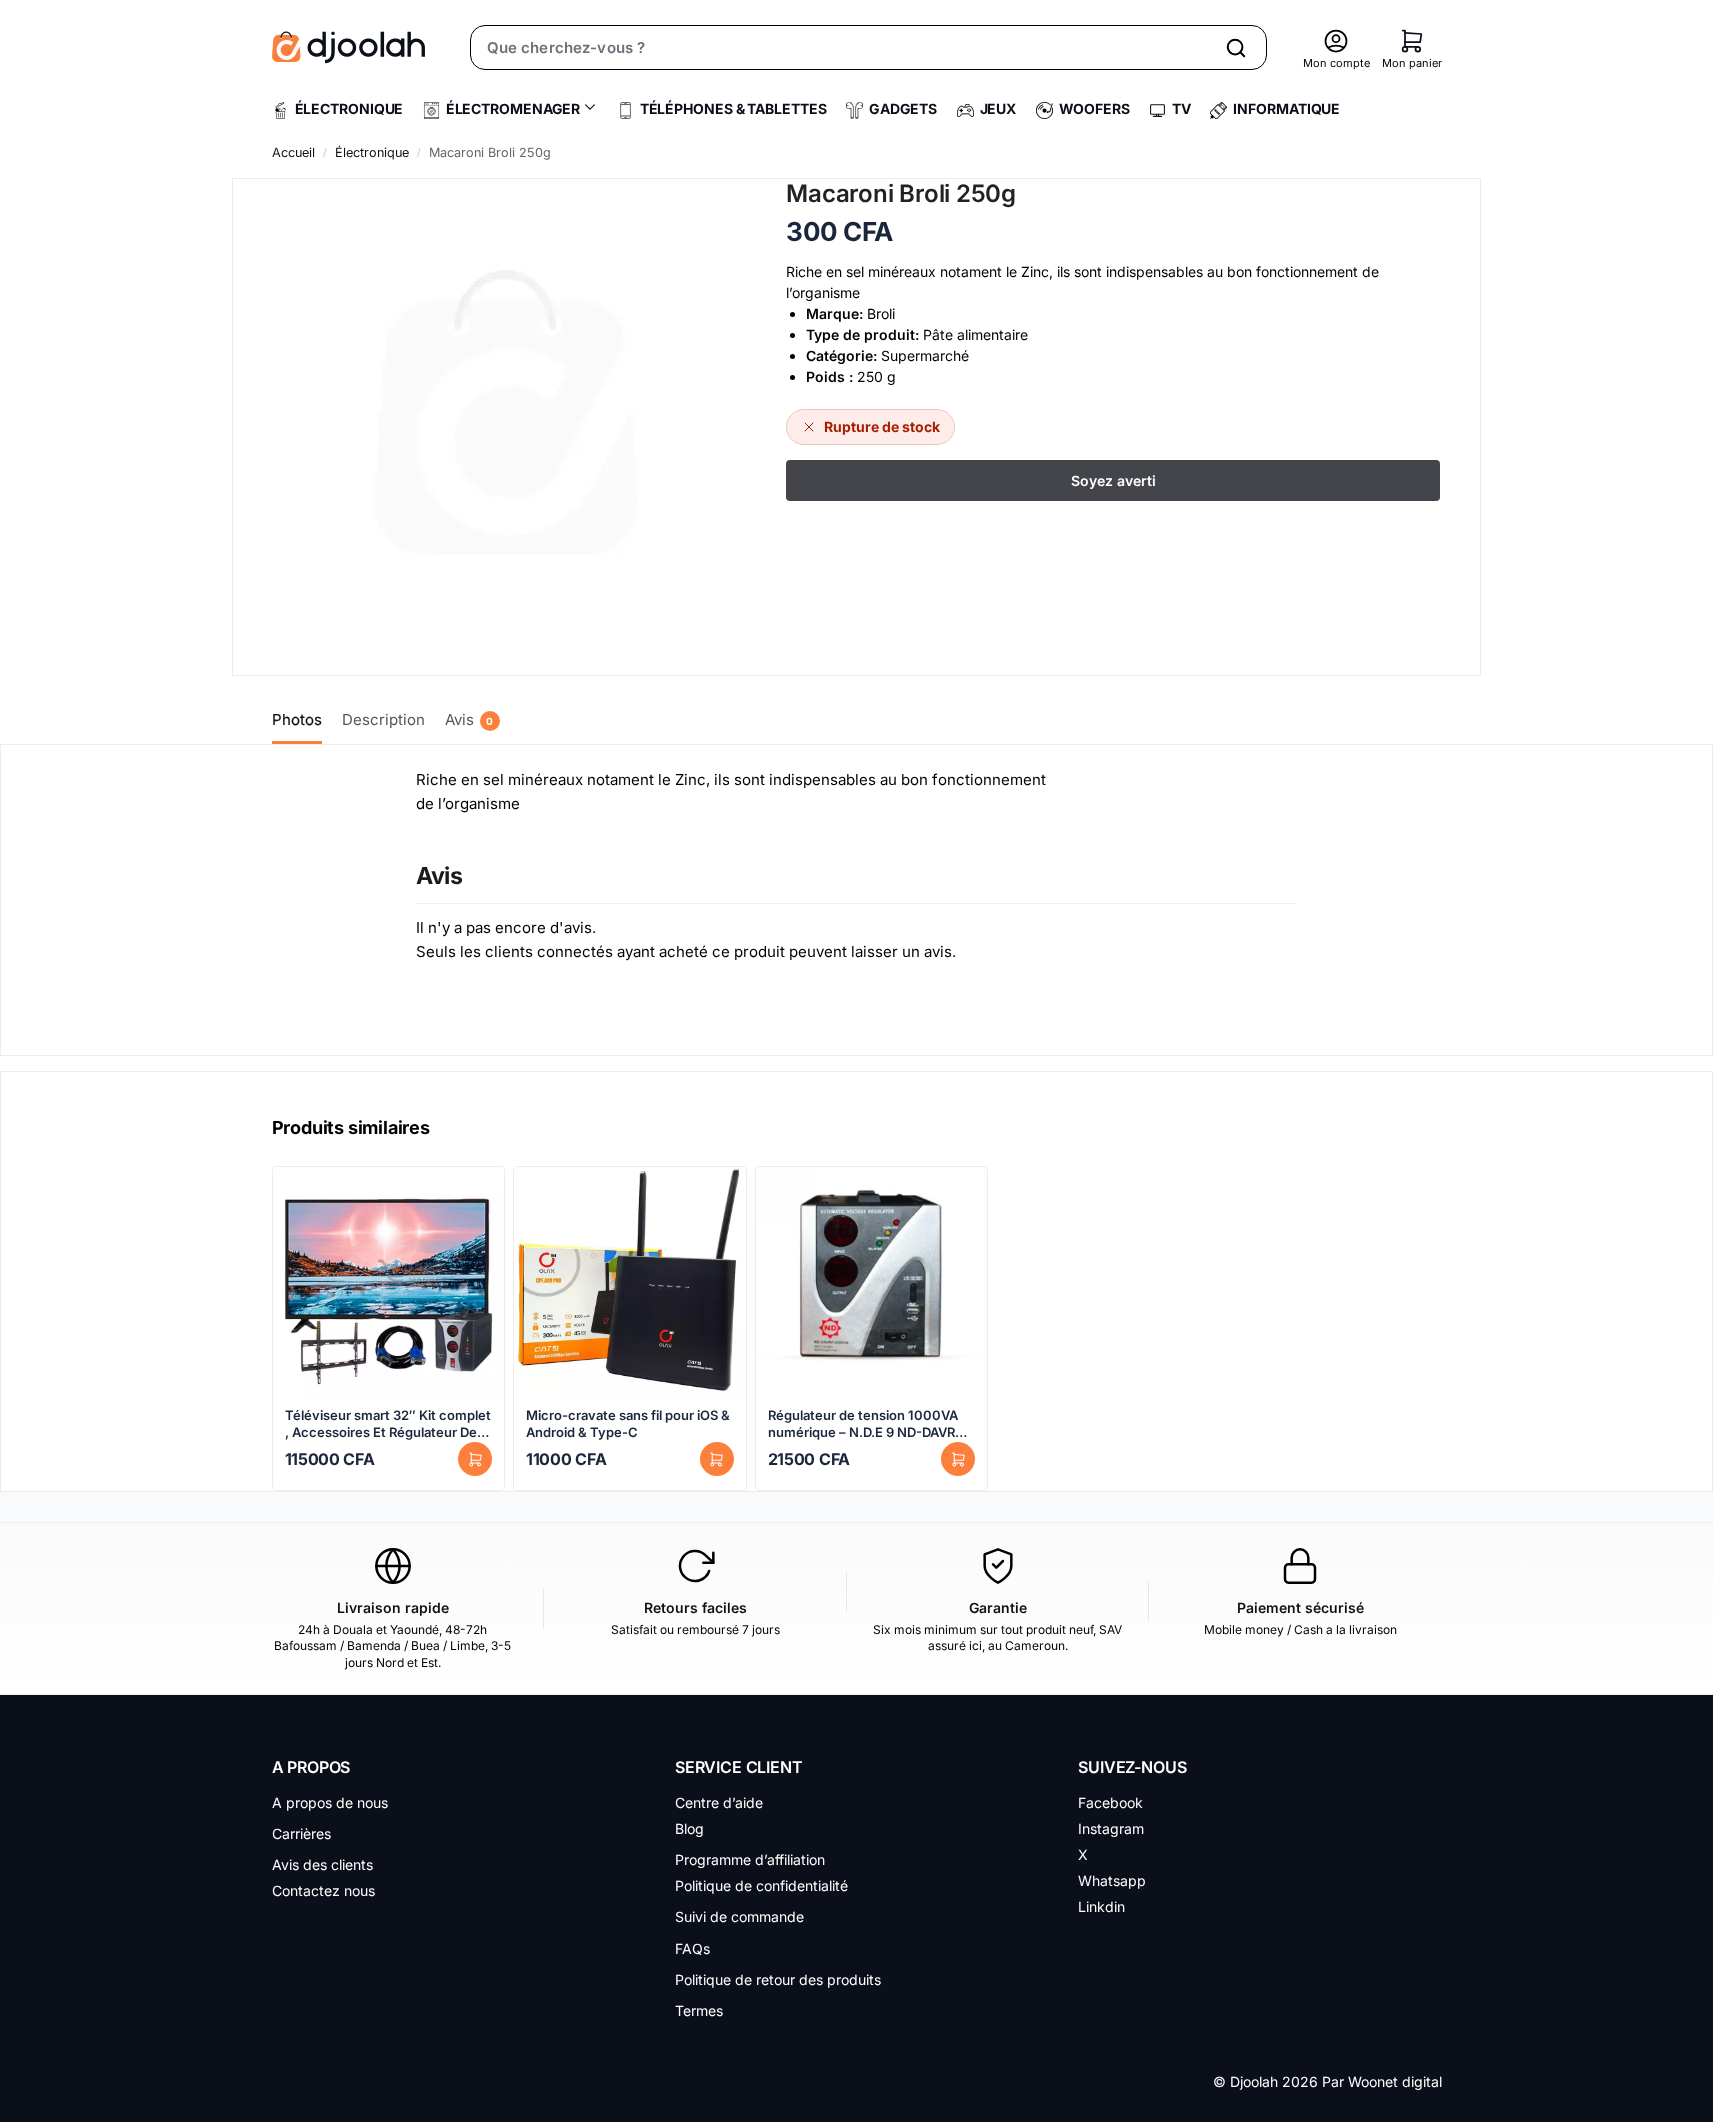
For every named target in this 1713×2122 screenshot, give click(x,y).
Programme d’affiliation (750, 1859)
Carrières (301, 1833)
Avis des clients (322, 1864)
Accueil (293, 152)
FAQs (692, 1948)
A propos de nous (330, 1802)
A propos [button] (311, 1767)
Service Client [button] (739, 1767)
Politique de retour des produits (778, 1979)
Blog (689, 1828)
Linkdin (1101, 1906)
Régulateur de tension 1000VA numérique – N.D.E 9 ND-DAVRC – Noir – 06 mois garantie (871, 1424)
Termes (699, 2010)
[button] (1412, 41)
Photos (297, 719)
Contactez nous (323, 1890)
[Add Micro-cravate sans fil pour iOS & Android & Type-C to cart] (717, 1459)
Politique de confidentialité (761, 1885)
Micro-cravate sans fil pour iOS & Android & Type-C (628, 1423)
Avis (469, 719)
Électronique (372, 152)
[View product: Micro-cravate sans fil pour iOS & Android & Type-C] (630, 1283)
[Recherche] (1236, 47)
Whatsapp (1112, 1880)
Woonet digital (1395, 2081)
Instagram (1111, 1828)
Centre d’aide (719, 1802)
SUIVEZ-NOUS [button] (1132, 1767)
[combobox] (841, 47)
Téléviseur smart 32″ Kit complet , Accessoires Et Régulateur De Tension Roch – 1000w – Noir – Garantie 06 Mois (388, 1424)
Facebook (1110, 1802)
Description (383, 719)
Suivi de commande (739, 1916)
